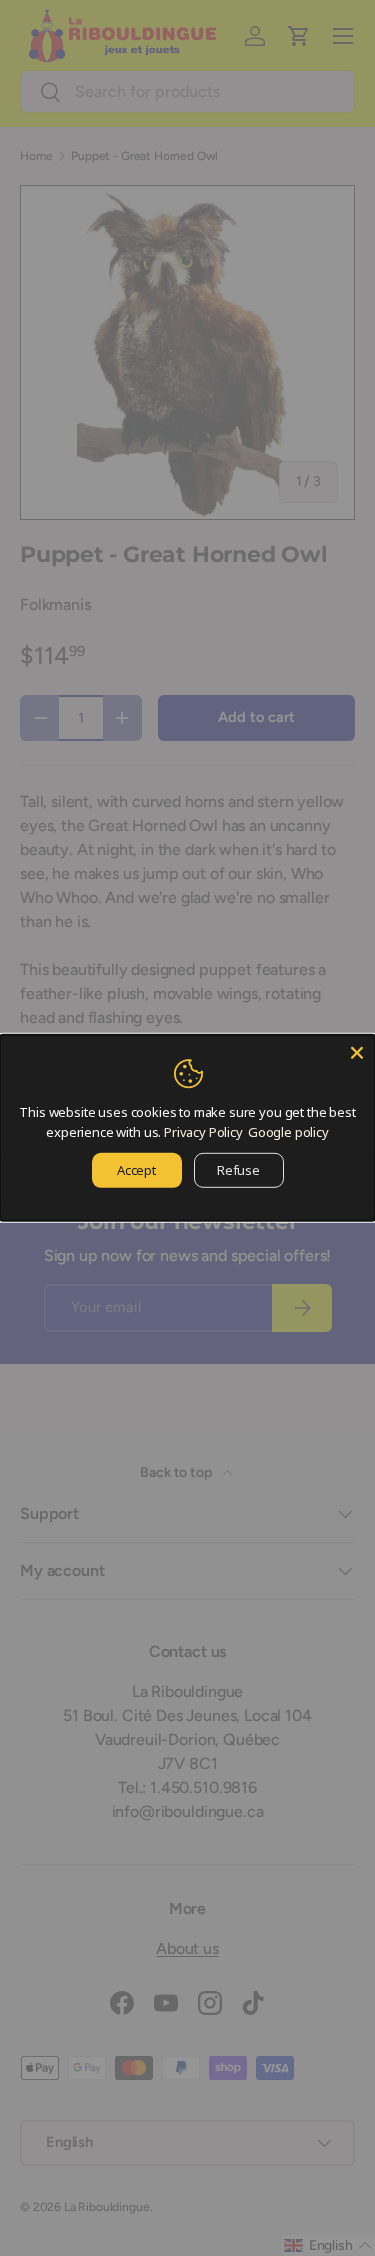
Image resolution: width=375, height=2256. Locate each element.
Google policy (288, 1131)
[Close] (357, 1053)
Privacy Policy (203, 1131)
